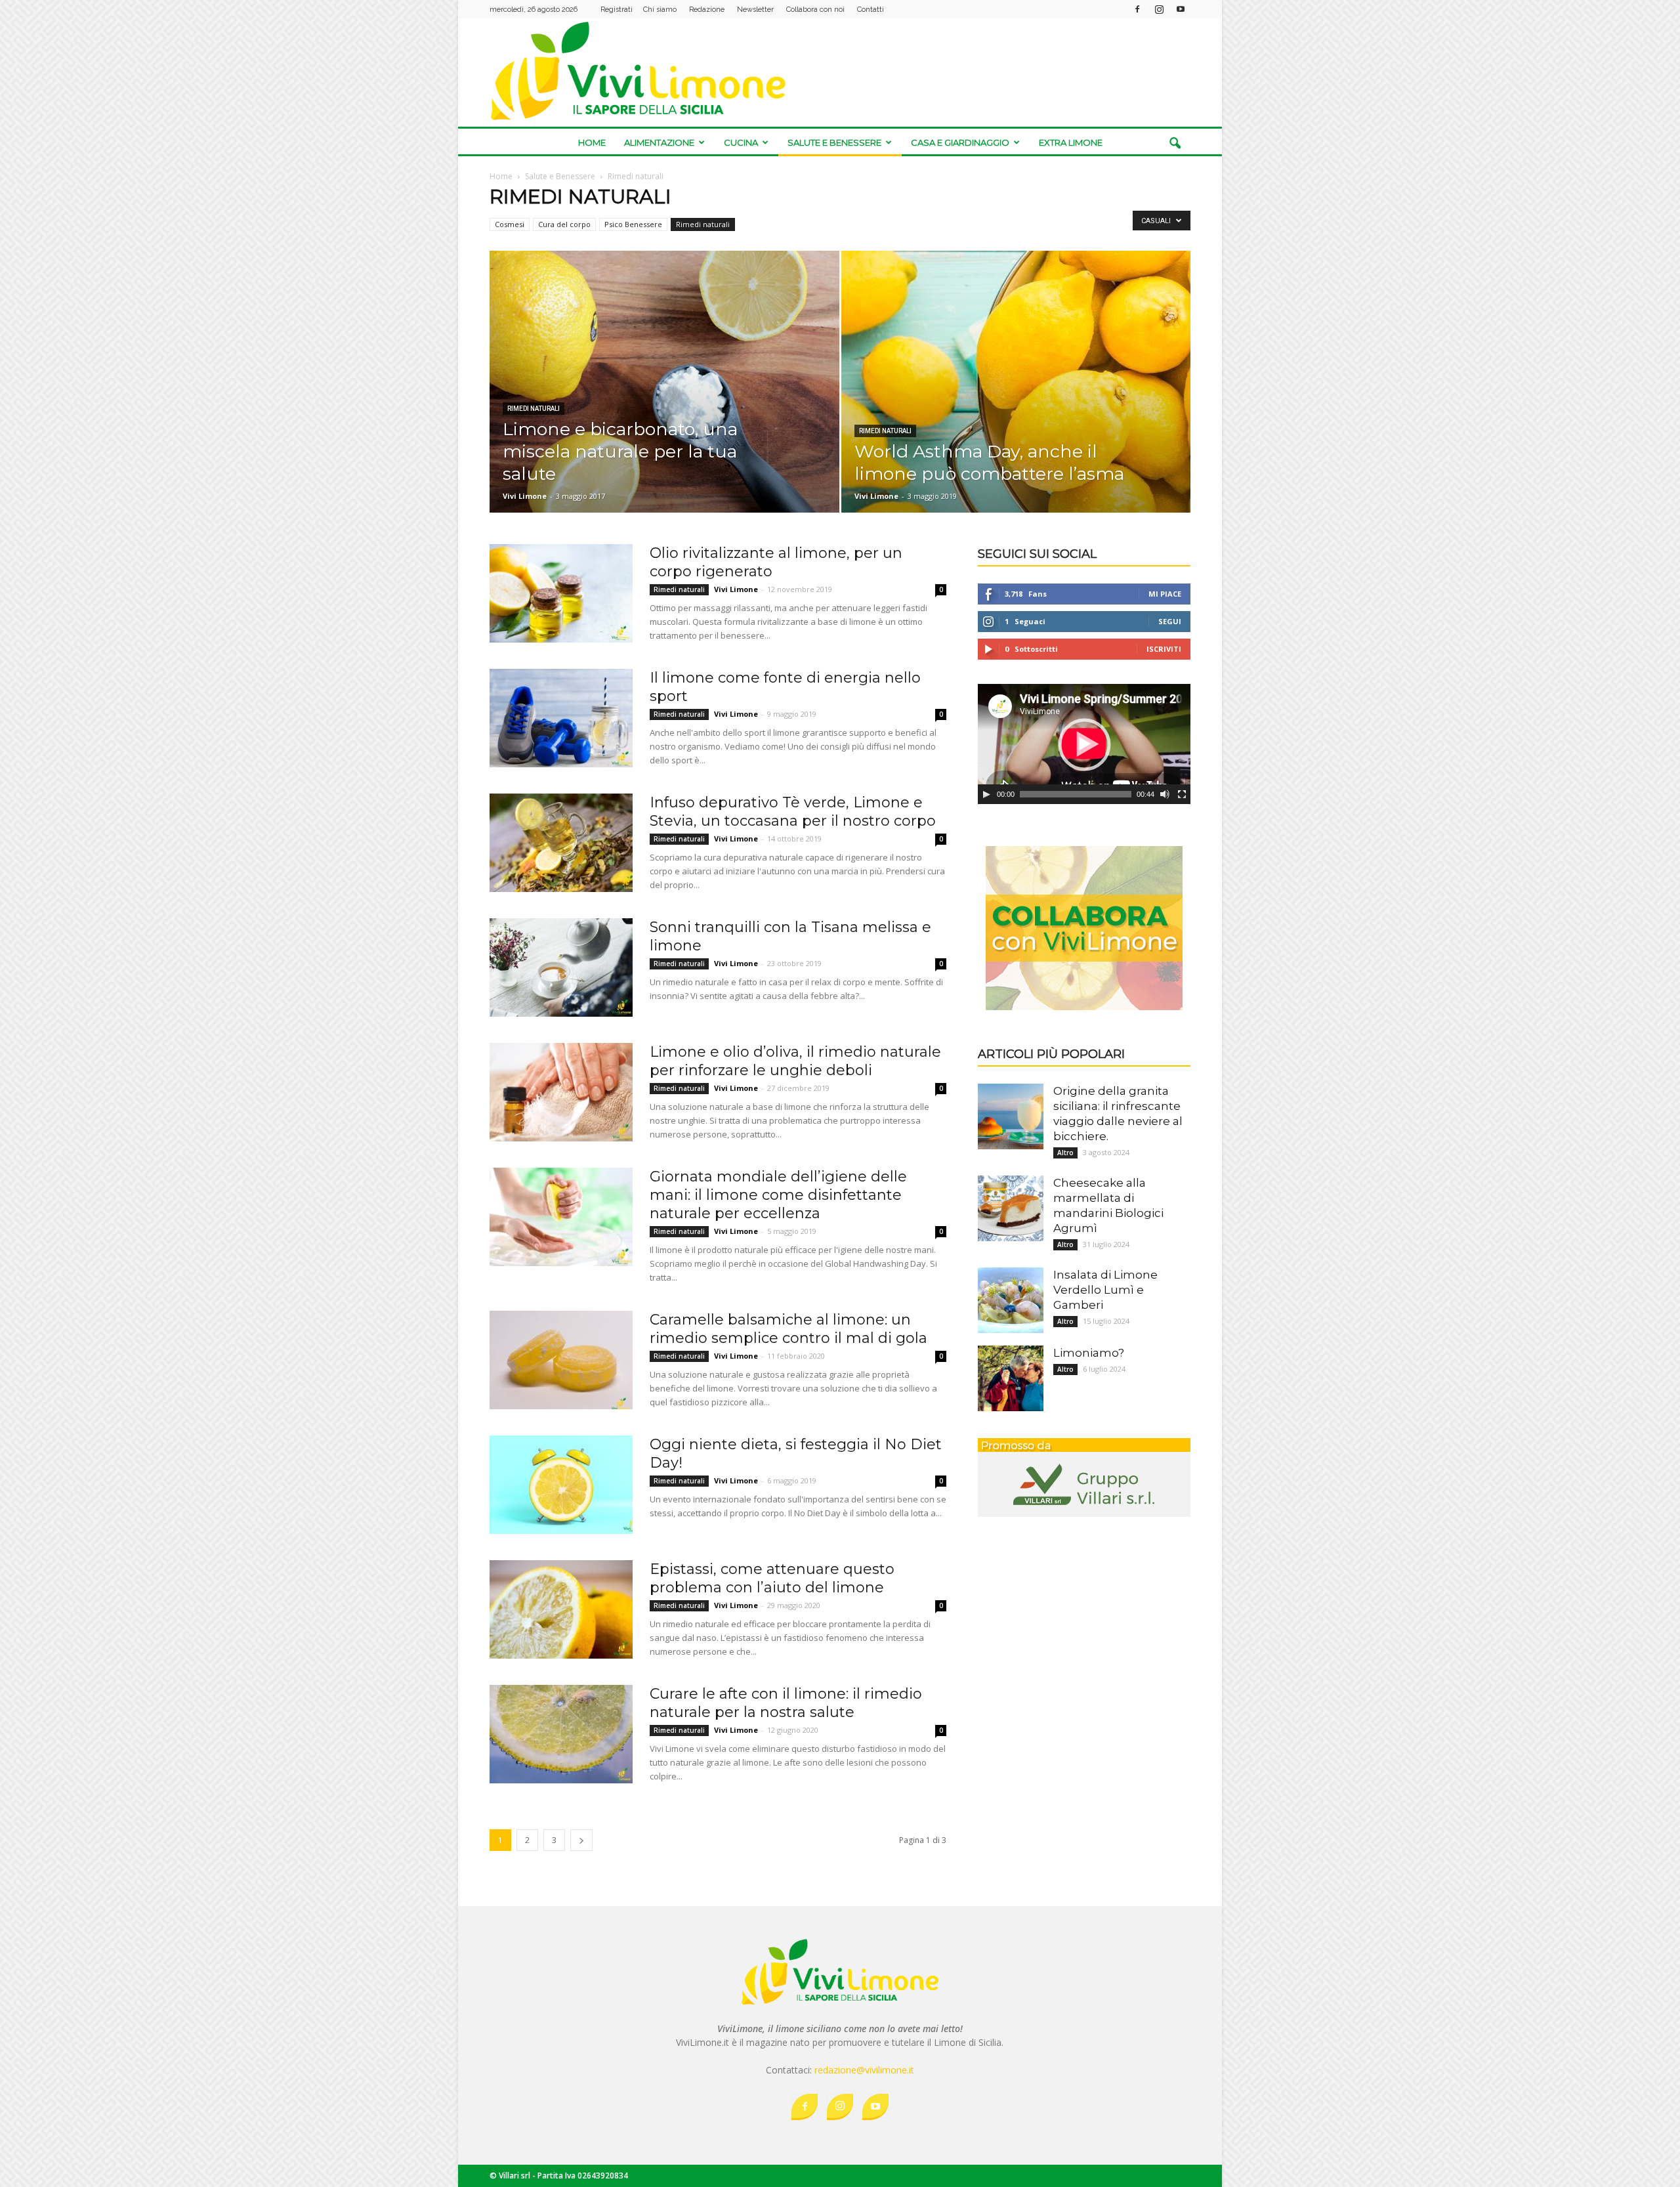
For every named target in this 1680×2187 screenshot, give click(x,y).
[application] (1084, 744)
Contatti (871, 10)
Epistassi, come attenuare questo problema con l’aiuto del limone (772, 1578)
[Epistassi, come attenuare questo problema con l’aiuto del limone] (561, 1609)
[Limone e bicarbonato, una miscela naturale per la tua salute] (664, 382)
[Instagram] (1159, 9)
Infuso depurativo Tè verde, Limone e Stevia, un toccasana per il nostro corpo (793, 812)
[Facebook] (1137, 9)
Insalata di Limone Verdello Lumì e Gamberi (1105, 1290)
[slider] (1076, 794)
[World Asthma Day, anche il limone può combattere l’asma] (1016, 391)
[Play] (986, 794)
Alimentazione (659, 142)
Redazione (707, 10)
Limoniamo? (1089, 1353)
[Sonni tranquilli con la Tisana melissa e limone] (561, 967)
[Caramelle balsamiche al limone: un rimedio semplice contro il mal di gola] (561, 1360)
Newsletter (755, 10)
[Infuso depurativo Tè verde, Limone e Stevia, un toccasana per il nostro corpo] (561, 843)
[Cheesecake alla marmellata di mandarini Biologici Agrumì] (1011, 1208)
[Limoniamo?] (1011, 1378)
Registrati (617, 10)
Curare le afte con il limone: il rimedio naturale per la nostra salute (786, 1703)
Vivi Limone (525, 496)
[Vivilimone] (840, 71)
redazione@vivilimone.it (864, 2070)
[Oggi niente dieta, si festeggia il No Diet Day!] (561, 1485)
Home (592, 142)
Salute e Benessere (834, 142)
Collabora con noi (815, 10)
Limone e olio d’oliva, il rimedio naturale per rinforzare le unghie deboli (795, 1061)
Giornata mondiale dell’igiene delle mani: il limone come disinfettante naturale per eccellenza (778, 1195)
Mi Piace (1165, 594)
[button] (1175, 144)
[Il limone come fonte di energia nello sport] (561, 718)
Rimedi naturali (703, 224)
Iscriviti (1164, 649)
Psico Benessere (633, 224)
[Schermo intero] (1182, 794)
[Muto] (1165, 794)
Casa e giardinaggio (960, 142)
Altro (1065, 1153)
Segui (1170, 621)
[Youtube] (1181, 9)
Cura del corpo (564, 224)
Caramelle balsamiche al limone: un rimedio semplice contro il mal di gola (788, 1329)
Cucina (741, 142)
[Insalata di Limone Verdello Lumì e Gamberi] (1011, 1300)
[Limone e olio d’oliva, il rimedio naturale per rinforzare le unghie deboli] (561, 1092)
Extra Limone (1071, 142)
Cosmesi (510, 224)
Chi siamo (660, 10)
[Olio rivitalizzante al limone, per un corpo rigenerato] (561, 593)
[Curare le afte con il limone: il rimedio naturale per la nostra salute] (561, 1734)
